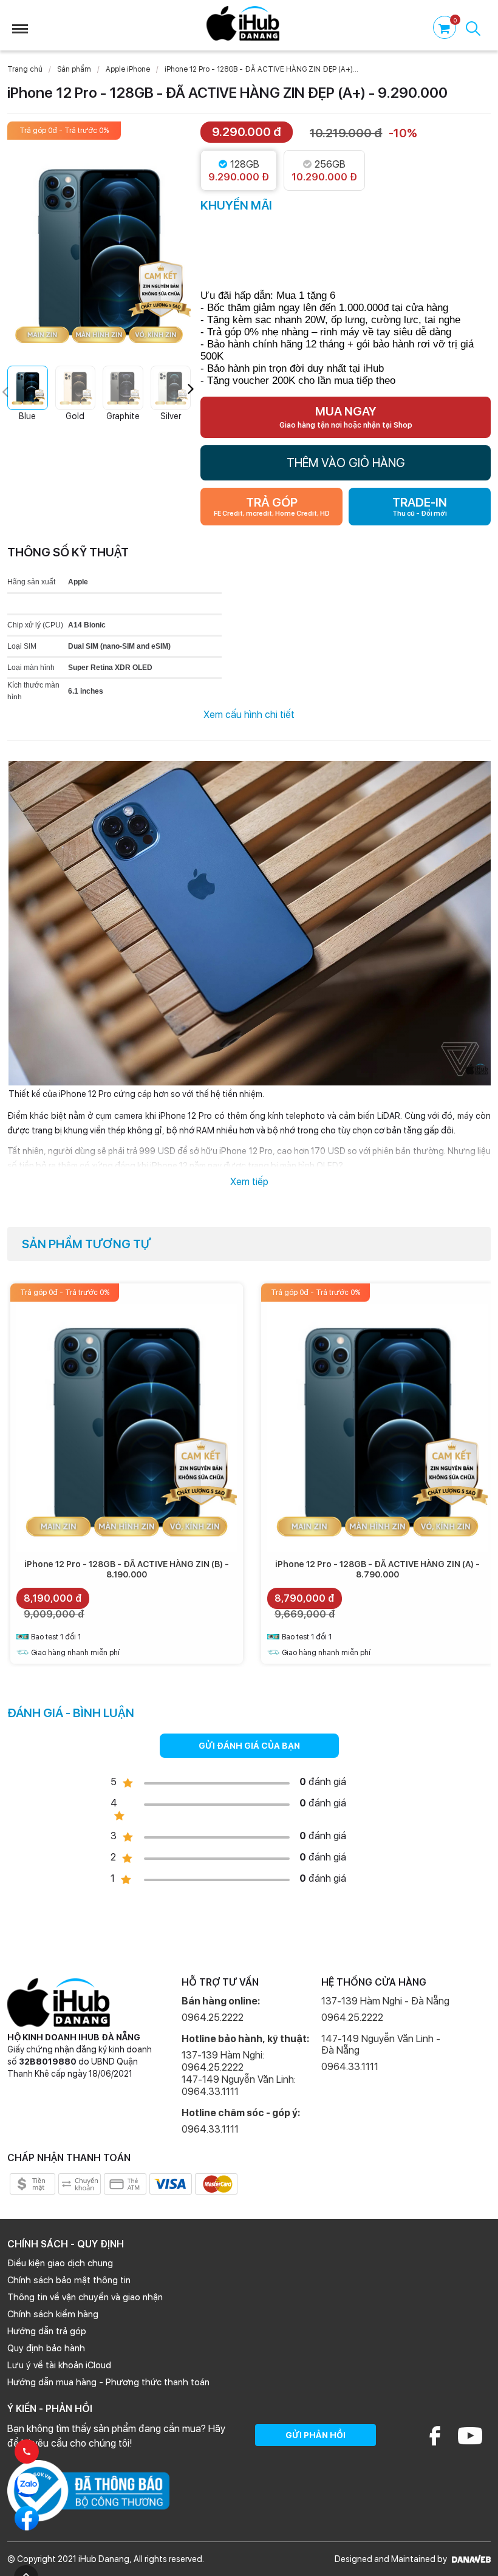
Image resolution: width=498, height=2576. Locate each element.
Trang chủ (25, 69)
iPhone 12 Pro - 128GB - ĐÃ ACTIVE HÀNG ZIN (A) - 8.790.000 (377, 1569)
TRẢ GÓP (272, 506)
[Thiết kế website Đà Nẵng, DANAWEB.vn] (470, 2559)
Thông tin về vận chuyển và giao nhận (85, 2297)
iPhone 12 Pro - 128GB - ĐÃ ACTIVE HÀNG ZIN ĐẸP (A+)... (261, 69)
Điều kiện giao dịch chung (60, 2263)
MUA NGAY (346, 417)
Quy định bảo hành (46, 2348)
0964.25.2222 (213, 2017)
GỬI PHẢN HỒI (316, 2435)
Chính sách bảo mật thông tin (69, 2280)
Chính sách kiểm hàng (53, 2314)
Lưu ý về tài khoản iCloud (59, 2365)
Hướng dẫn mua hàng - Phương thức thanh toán (108, 2382)
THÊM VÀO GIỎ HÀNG (346, 463)
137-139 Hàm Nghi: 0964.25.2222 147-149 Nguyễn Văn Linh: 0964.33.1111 (239, 2073)
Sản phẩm (74, 69)
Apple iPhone (128, 69)
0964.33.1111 (210, 2129)
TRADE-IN (420, 506)
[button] (191, 389)
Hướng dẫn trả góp (47, 2331)
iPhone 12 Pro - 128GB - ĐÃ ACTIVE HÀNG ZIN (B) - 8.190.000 (127, 1569)
